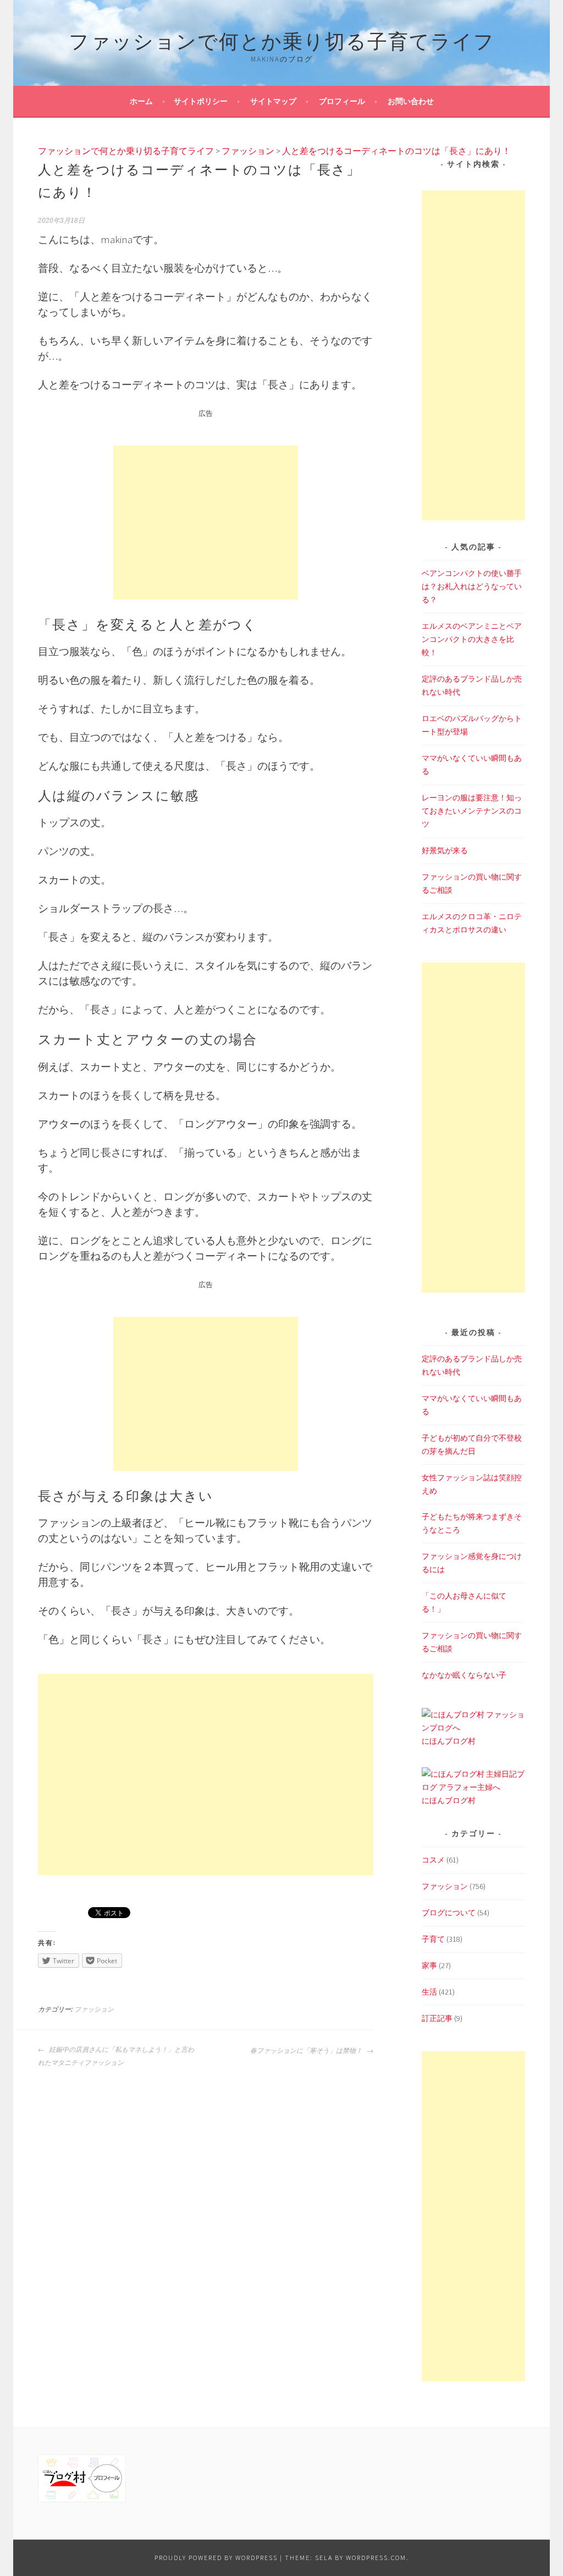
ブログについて (449, 1913)
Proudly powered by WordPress (216, 2558)
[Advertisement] (206, 523)
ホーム (141, 101)
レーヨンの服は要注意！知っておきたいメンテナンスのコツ (472, 811)
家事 (429, 1965)
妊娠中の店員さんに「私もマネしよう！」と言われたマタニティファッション (116, 2056)
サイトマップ (273, 101)
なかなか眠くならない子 (464, 1675)
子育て (433, 1939)
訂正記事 (437, 2018)
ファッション (94, 2009)
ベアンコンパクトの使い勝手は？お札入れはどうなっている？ (472, 586)
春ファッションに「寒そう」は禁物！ (307, 2051)
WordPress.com (376, 2558)
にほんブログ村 (449, 1741)
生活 (429, 1992)
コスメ (433, 1860)
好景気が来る (445, 850)
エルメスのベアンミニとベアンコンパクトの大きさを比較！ (472, 639)
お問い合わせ (411, 101)
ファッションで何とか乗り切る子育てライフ (282, 39)
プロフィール (342, 101)
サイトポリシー (201, 101)
